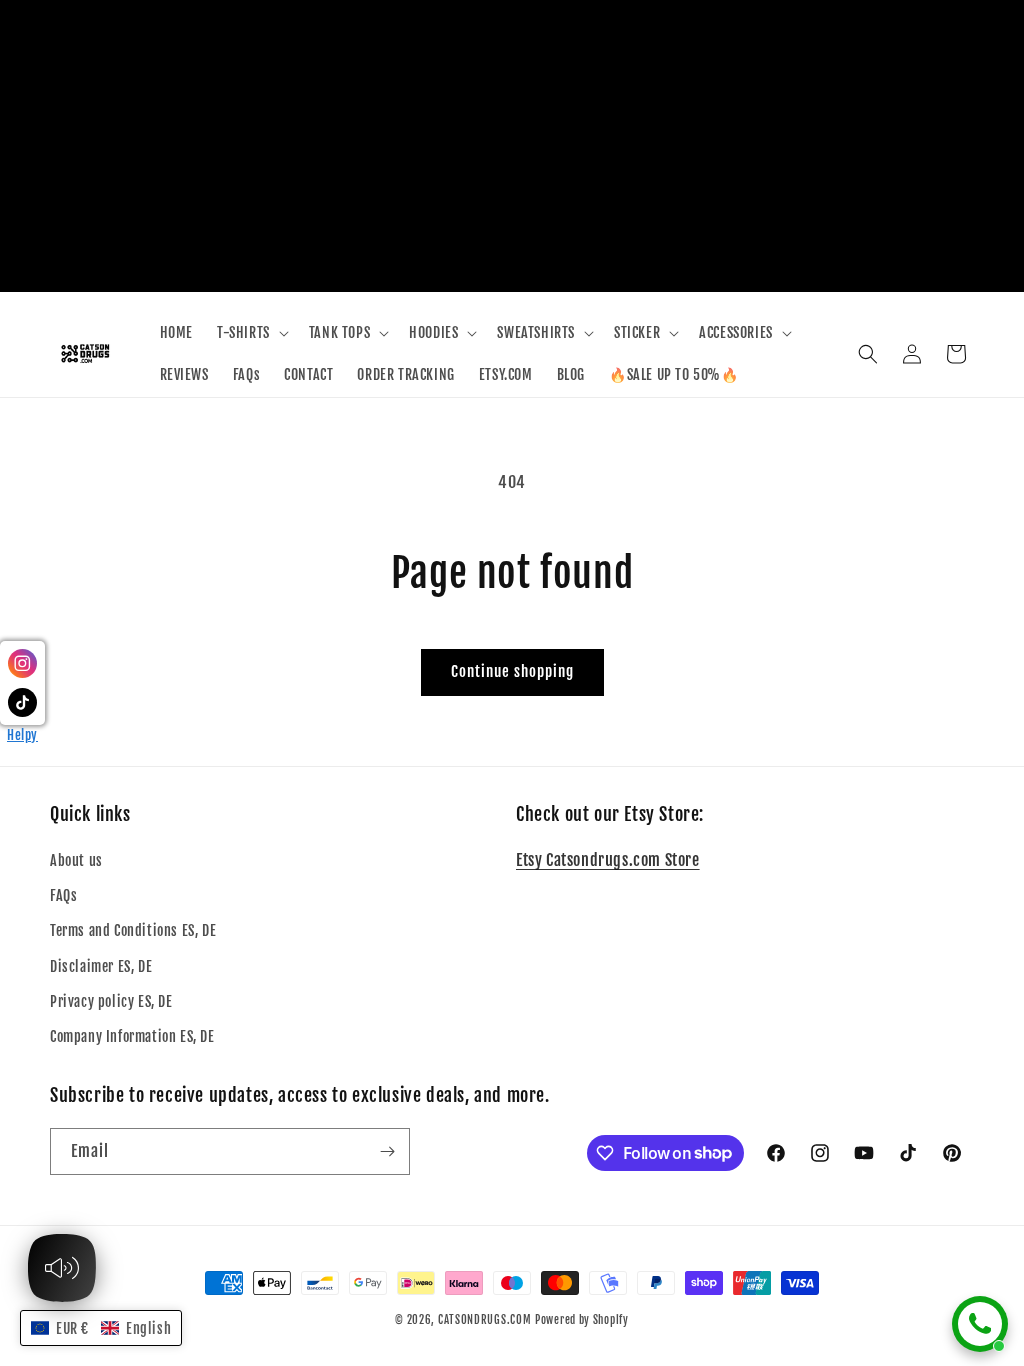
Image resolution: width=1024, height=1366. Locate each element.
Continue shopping (512, 671)
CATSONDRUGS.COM (485, 1320)
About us (76, 860)
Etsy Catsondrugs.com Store (608, 860)
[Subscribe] (387, 1151)
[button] (251, 333)
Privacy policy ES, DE (111, 1001)
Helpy (22, 735)
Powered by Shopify (582, 1320)
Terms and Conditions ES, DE (133, 930)
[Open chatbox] (980, 1324)
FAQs (63, 895)
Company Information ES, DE (132, 1036)
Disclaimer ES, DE (101, 966)
